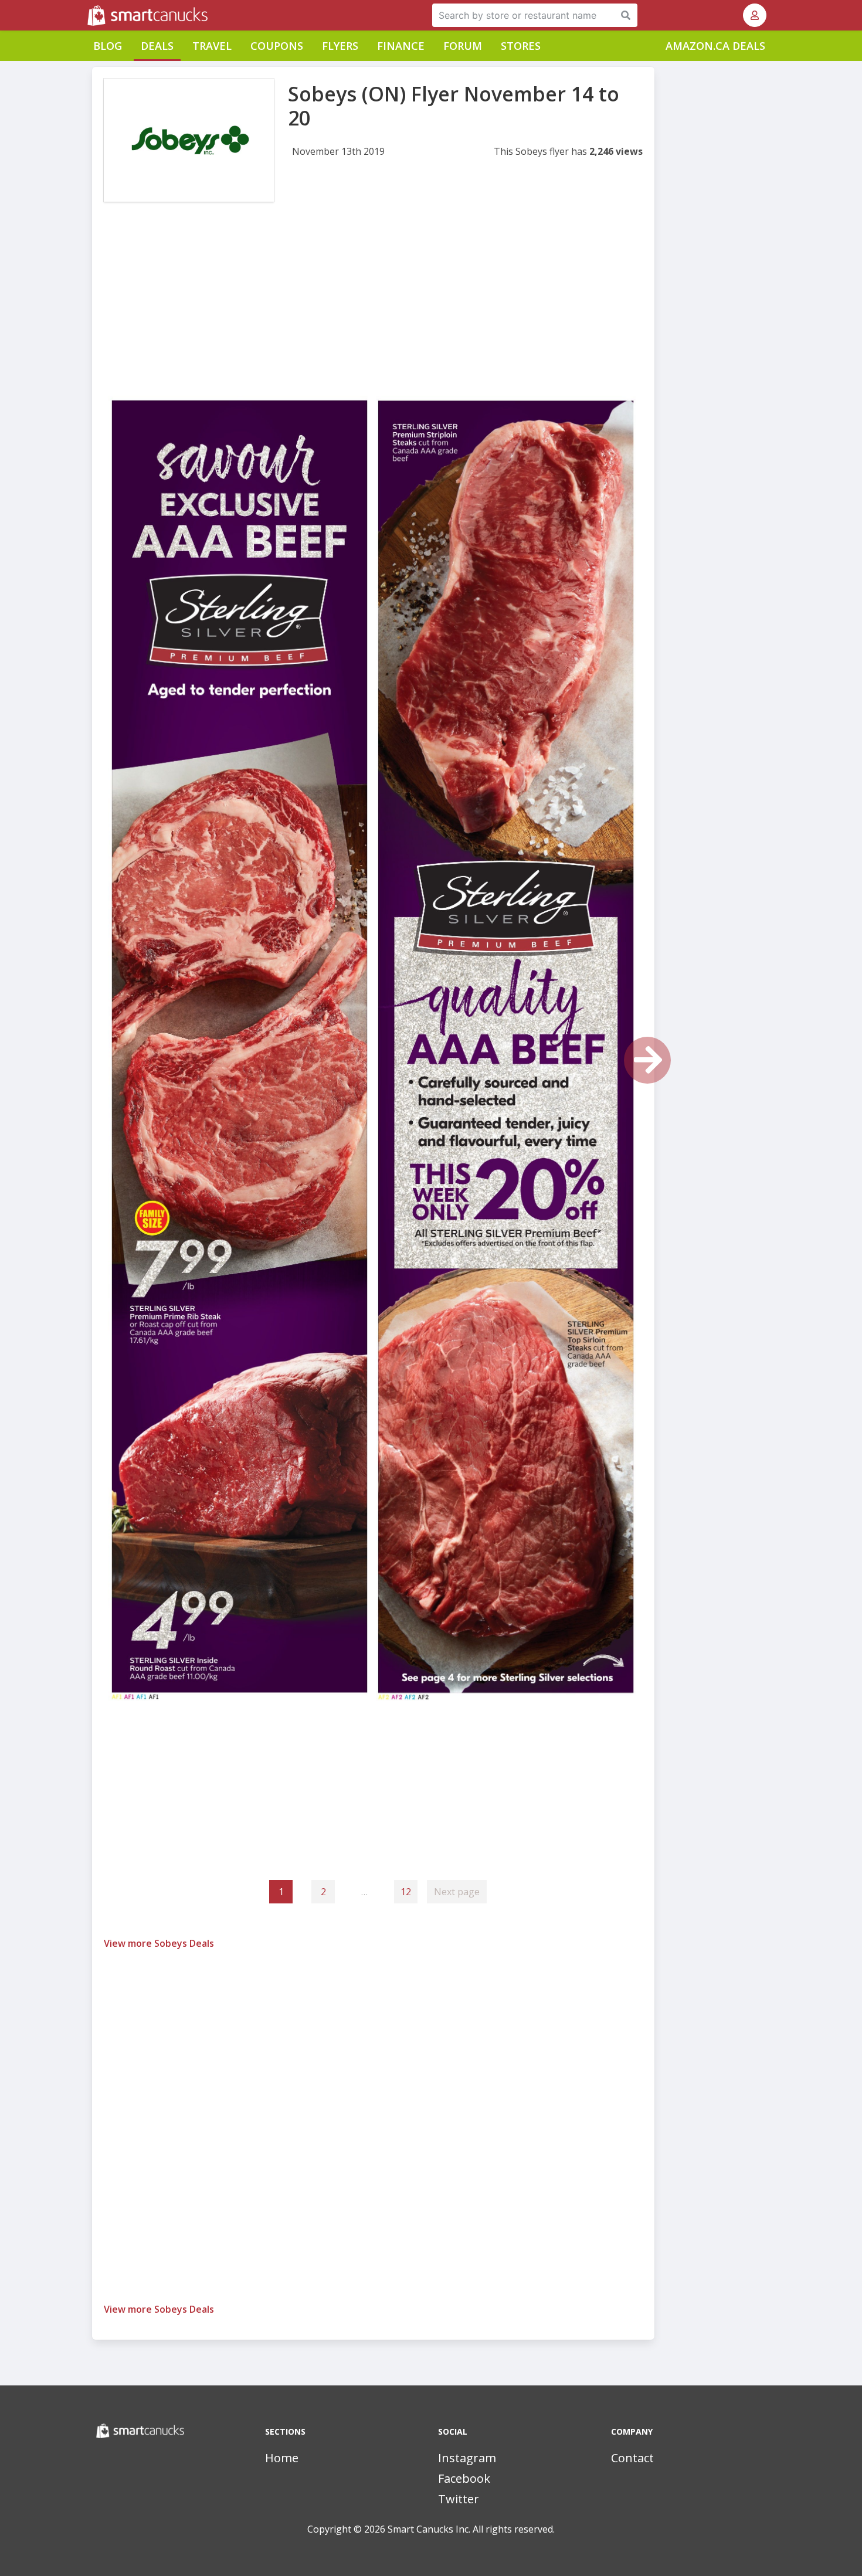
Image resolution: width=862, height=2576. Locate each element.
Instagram (467, 2458)
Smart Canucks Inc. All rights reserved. (471, 2529)
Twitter (459, 2499)
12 (406, 1892)
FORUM (463, 46)
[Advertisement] (373, 310)
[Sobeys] (189, 140)
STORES (521, 46)
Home (282, 2458)
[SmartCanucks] (89, 15)
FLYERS (340, 46)
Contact (632, 2458)
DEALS (157, 46)
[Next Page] (647, 1060)
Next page (457, 1892)
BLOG (108, 46)
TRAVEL (212, 46)
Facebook (464, 2478)
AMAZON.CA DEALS (715, 46)
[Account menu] (755, 15)
